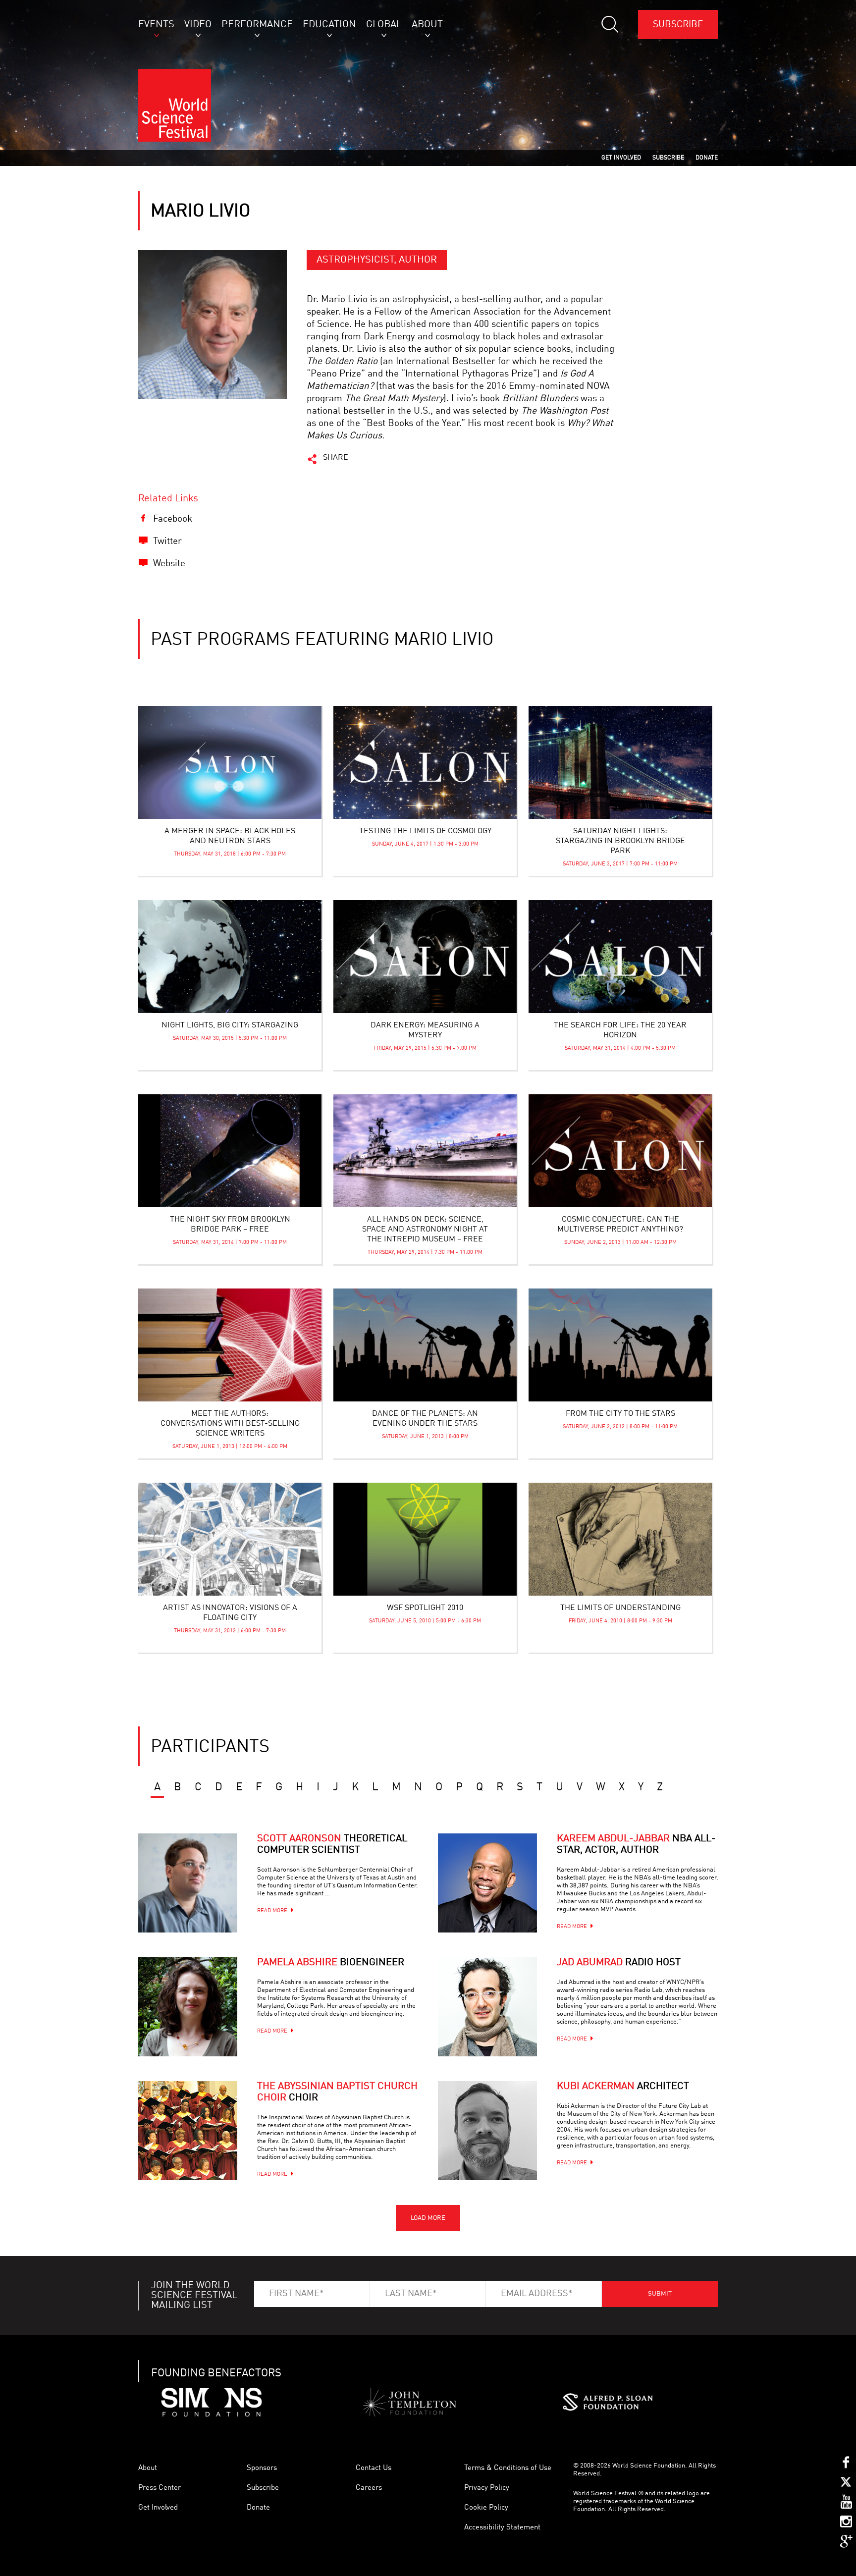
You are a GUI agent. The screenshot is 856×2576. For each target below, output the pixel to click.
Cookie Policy (486, 2508)
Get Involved (158, 2508)
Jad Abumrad (619, 1963)
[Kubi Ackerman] (487, 2131)
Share (336, 458)
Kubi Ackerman (623, 2087)
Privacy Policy (487, 2488)
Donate (258, 2508)
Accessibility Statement (502, 2528)
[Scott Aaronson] (188, 1883)
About (148, 2468)
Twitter (167, 541)
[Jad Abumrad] (487, 2007)
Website (169, 563)
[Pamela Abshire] (188, 2007)
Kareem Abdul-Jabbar (636, 1845)
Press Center (160, 2488)
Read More (272, 1911)
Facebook (173, 519)
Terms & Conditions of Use (508, 2468)
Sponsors (262, 2468)
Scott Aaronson (332, 1845)
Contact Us (374, 2468)
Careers (369, 2488)
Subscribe (678, 25)
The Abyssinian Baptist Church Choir (337, 2092)
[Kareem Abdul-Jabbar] (487, 1883)
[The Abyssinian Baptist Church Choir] (188, 2131)
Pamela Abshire (331, 1963)
